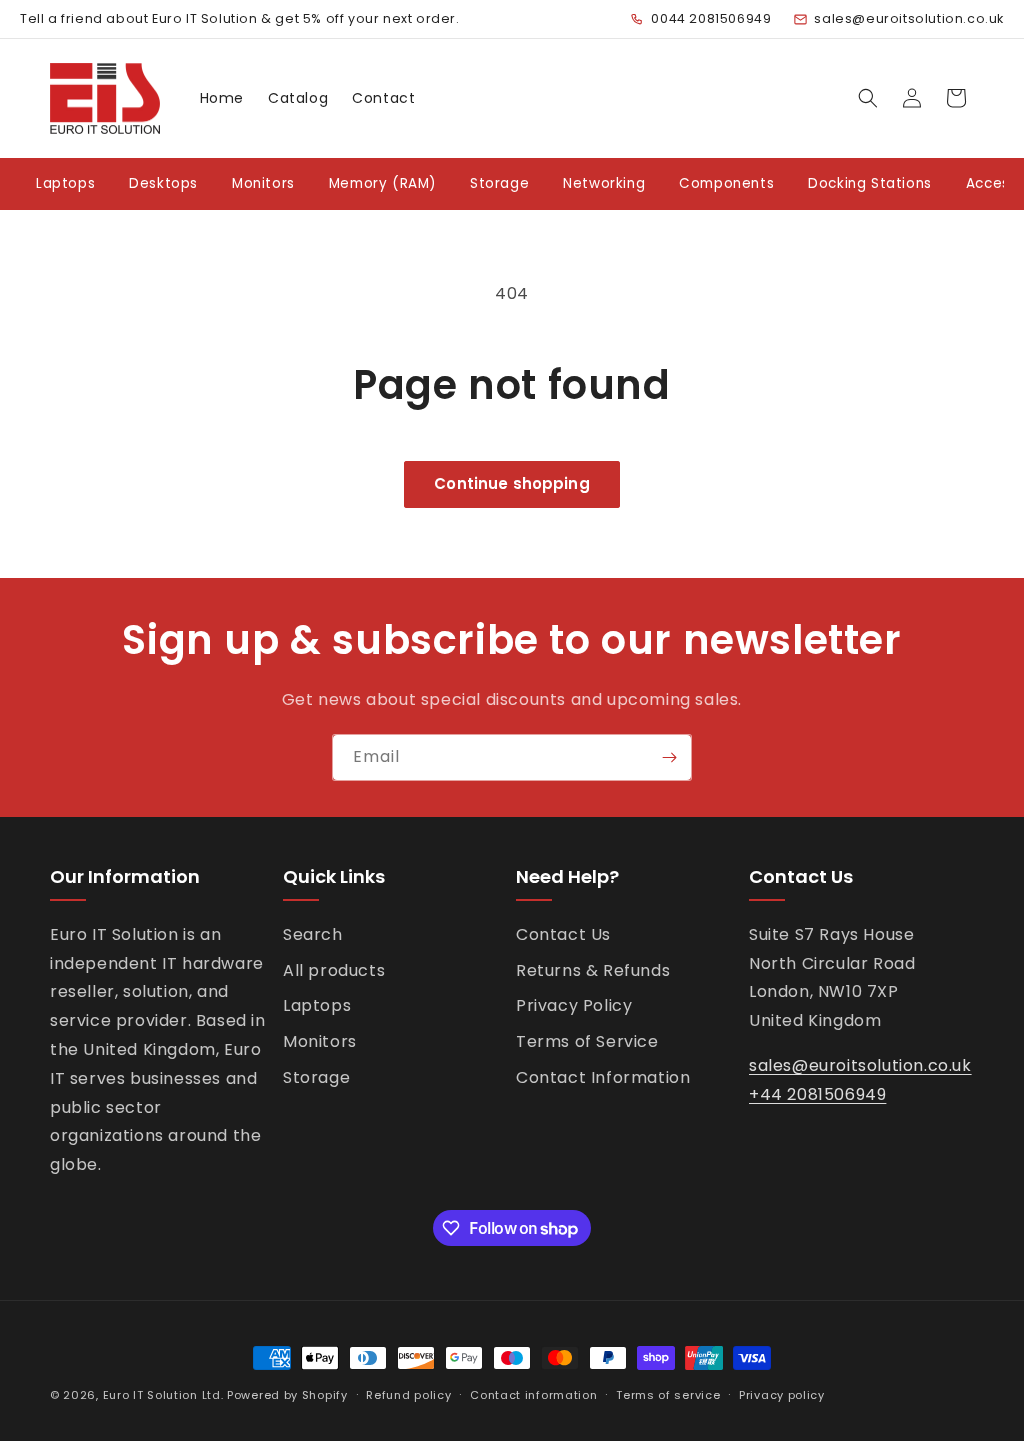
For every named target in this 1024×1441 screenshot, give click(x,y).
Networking (604, 183)
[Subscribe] (669, 757)
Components (726, 183)
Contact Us (563, 934)
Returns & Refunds (593, 970)
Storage (499, 183)
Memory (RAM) (382, 183)
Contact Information (603, 1077)
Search (313, 934)
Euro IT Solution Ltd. (163, 1395)
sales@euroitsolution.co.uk (909, 18)
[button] (868, 98)
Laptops (65, 183)
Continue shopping (512, 483)
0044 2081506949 (711, 18)
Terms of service (668, 1395)
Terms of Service (587, 1041)
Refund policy (408, 1395)
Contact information (533, 1395)
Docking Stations (870, 183)
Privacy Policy (574, 1005)
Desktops (163, 183)
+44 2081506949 (817, 1094)
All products (334, 970)
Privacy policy (782, 1395)
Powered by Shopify (287, 1395)
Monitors (263, 183)
